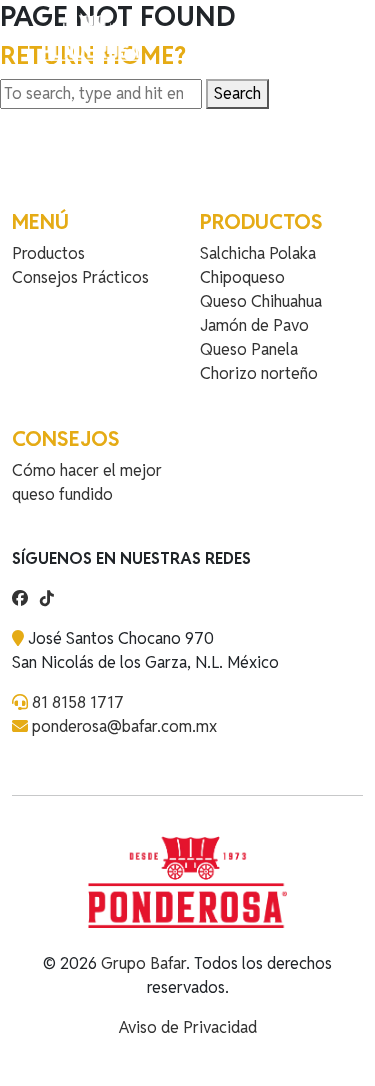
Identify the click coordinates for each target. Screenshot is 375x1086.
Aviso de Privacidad (188, 1027)
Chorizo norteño (259, 373)
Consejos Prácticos (80, 277)
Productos (48, 253)
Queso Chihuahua (261, 301)
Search (237, 93)
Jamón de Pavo (254, 325)
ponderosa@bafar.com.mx (124, 726)
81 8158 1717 (78, 702)
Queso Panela (249, 349)
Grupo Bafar (143, 963)
